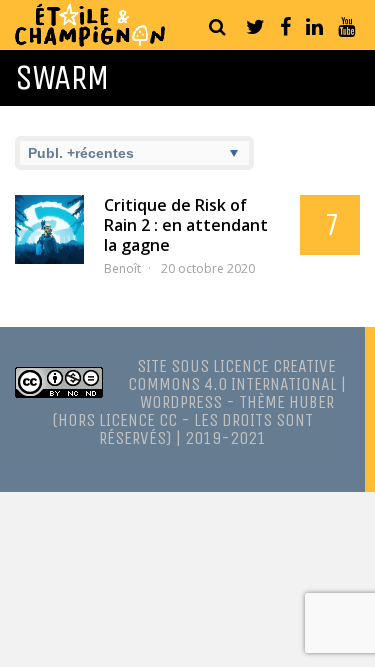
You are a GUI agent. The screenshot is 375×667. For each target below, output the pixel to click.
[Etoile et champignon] (90, 41)
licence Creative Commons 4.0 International (232, 375)
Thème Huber (286, 402)
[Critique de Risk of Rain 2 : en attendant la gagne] (49, 229)
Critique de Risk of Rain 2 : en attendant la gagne (186, 225)
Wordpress (181, 402)
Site (152, 366)
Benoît (122, 268)
